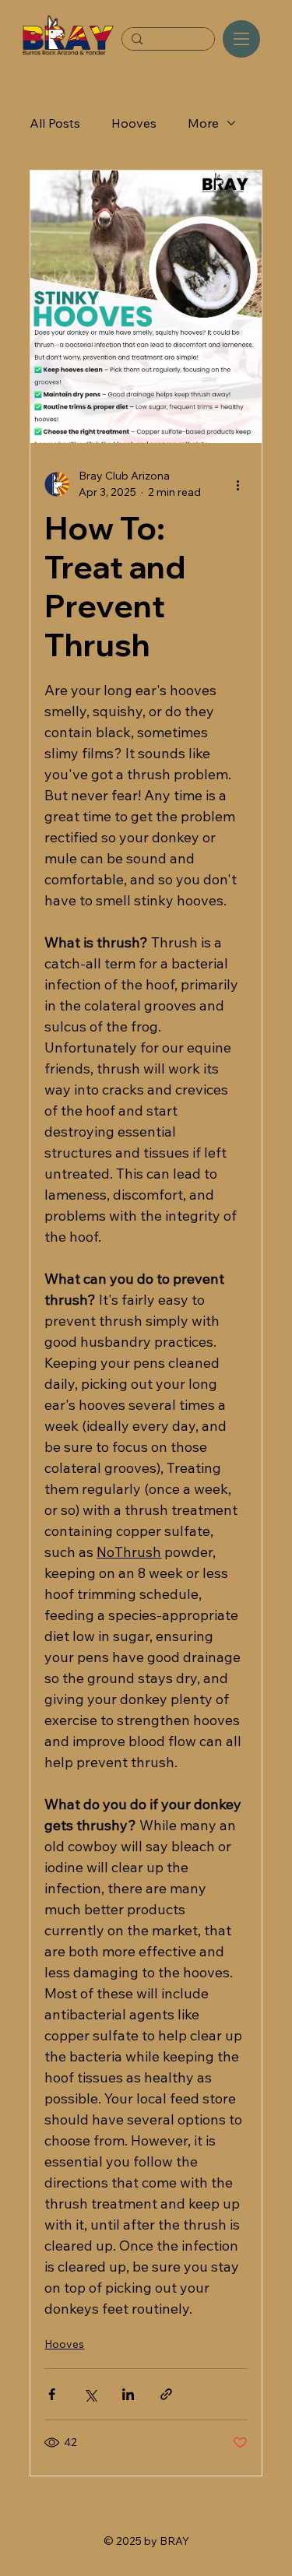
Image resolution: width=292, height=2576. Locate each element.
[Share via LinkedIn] (128, 2394)
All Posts (55, 123)
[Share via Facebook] (52, 2394)
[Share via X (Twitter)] (90, 2394)
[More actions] (238, 484)
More (203, 123)
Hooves (134, 123)
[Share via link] (166, 2394)
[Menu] (241, 39)
